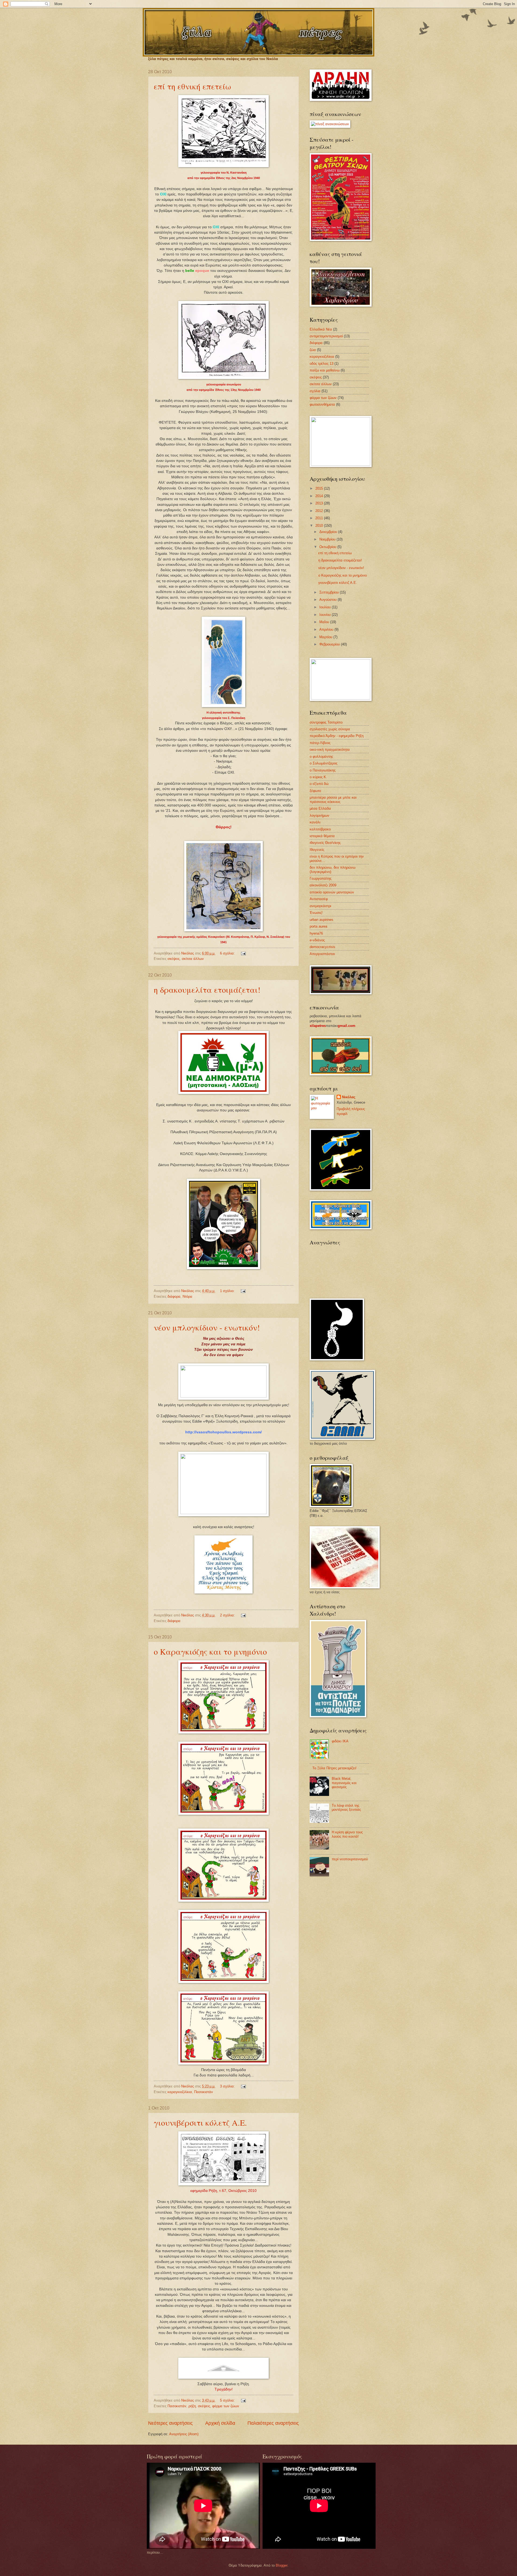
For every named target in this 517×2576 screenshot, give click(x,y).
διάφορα (174, 1296)
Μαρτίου (326, 637)
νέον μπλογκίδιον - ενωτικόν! (207, 1327)
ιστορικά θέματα (322, 836)
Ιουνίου (326, 615)
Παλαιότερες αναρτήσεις (273, 2423)
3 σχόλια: (228, 2086)
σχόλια (315, 391)
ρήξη (192, 2406)
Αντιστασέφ (319, 899)
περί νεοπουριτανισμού (350, 1859)
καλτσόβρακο (320, 829)
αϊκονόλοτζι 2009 (323, 885)
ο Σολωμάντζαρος (324, 763)
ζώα (313, 350)
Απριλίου (327, 629)
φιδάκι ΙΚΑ (340, 1741)
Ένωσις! (316, 913)
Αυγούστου (329, 600)
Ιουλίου (326, 607)
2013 (320, 503)
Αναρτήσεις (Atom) (184, 2434)
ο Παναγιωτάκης (323, 770)
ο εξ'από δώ (319, 784)
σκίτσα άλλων (193, 959)
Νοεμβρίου (328, 539)
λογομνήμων (319, 815)
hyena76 (316, 933)
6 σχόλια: (228, 953)
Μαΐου (325, 622)
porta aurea (318, 926)
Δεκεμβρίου (329, 532)
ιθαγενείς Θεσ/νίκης (325, 843)
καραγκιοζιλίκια (180, 2092)
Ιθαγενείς (317, 850)
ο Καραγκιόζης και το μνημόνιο (210, 1651)
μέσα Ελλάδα (320, 808)
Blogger (282, 2565)
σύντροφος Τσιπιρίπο (326, 722)
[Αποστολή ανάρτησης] (243, 953)
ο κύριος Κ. (318, 777)
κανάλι (315, 822)
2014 (320, 496)
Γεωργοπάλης (321, 878)
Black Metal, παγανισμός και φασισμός (344, 1783)
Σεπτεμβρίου (330, 592)
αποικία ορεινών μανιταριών (332, 892)
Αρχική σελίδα (220, 2423)
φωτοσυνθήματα (322, 404)
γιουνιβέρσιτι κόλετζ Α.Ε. (200, 2122)
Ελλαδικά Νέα (321, 329)
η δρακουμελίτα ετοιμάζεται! (207, 989)
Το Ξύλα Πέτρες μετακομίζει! (334, 1768)
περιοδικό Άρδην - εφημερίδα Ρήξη (337, 736)
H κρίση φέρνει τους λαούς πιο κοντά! (347, 1834)
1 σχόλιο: (228, 1291)
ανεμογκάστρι (320, 906)
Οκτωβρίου (328, 547)
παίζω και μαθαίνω (325, 370)
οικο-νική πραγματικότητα (330, 750)
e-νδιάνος (317, 940)
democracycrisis (322, 947)
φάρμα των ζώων (226, 2406)
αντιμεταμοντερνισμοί (326, 336)
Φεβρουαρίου (330, 644)
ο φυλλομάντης (321, 757)
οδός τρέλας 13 (322, 364)
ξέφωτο (315, 791)
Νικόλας (349, 1097)
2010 (320, 526)
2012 (320, 511)
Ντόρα (187, 1296)
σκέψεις (174, 959)
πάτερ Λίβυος (320, 743)
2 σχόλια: (228, 1615)
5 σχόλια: (228, 2400)
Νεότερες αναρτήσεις (170, 2423)
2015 (320, 488)
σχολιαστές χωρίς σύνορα (330, 729)
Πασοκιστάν (204, 2092)
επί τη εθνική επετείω (192, 86)
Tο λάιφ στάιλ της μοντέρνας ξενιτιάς (346, 1808)
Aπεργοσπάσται (322, 954)
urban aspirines (322, 920)
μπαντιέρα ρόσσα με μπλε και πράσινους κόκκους (333, 799)
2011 (320, 518)
